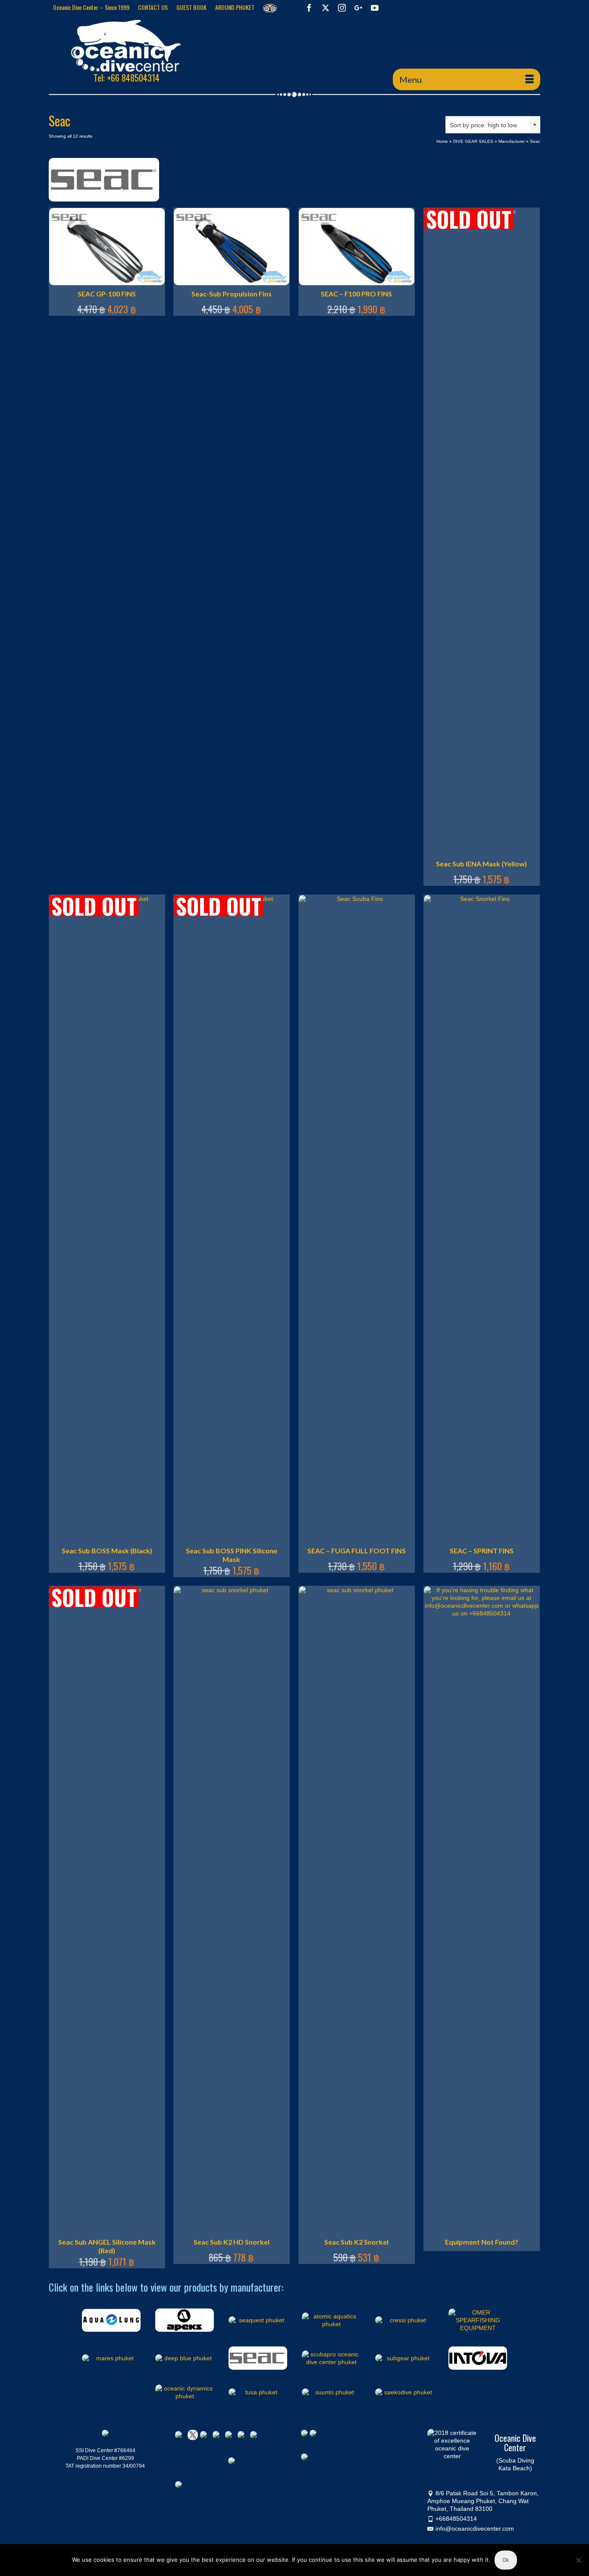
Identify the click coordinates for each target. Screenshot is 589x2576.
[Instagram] (342, 8)
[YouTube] (375, 8)
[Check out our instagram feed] (255, 2436)
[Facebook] (309, 8)
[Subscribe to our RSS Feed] (218, 2436)
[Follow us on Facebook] (180, 2436)
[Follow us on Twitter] (193, 2435)
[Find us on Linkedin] (205, 2436)
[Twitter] (326, 8)
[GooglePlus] (358, 8)
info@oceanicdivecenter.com (475, 2529)
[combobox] (493, 125)
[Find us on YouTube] (230, 2436)
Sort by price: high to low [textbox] (483, 125)
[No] (578, 2560)
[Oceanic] (126, 46)
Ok (506, 2560)
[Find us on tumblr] (243, 2436)
